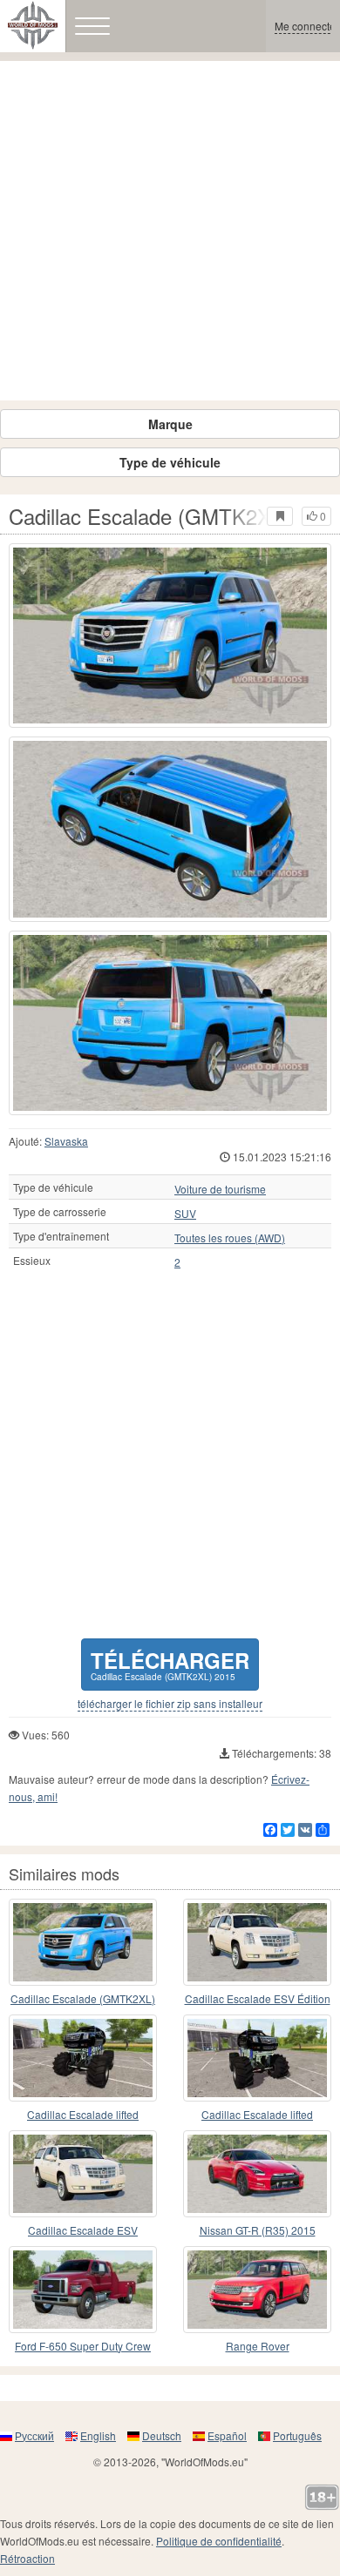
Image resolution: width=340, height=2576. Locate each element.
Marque (170, 424)
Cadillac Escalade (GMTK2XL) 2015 (83, 1999)
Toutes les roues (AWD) (230, 1238)
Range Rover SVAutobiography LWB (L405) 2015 (257, 2347)
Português (297, 2435)
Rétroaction (27, 2558)
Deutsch (162, 2435)
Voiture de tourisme (220, 1189)
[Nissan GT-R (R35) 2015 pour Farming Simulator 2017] (257, 2174)
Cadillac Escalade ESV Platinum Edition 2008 (83, 2231)
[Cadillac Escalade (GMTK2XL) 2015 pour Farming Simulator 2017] (170, 636)
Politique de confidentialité (219, 2541)
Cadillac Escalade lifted (83, 2114)
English (98, 2435)
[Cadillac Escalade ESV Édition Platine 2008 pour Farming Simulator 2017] (257, 1942)
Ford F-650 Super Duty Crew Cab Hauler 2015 (83, 2347)
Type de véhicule (170, 462)
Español (227, 2435)
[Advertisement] (170, 231)
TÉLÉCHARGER (170, 1664)
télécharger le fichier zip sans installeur (170, 1704)
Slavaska (66, 1141)
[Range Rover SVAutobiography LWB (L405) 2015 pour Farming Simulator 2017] (257, 2290)
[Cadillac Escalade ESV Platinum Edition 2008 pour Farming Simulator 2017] (83, 2174)
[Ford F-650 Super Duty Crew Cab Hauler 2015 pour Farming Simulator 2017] (83, 2290)
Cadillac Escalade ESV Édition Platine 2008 (258, 1999)
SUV (185, 1214)
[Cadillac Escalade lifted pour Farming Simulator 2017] (83, 2058)
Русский (34, 2435)
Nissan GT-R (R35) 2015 (258, 2230)
